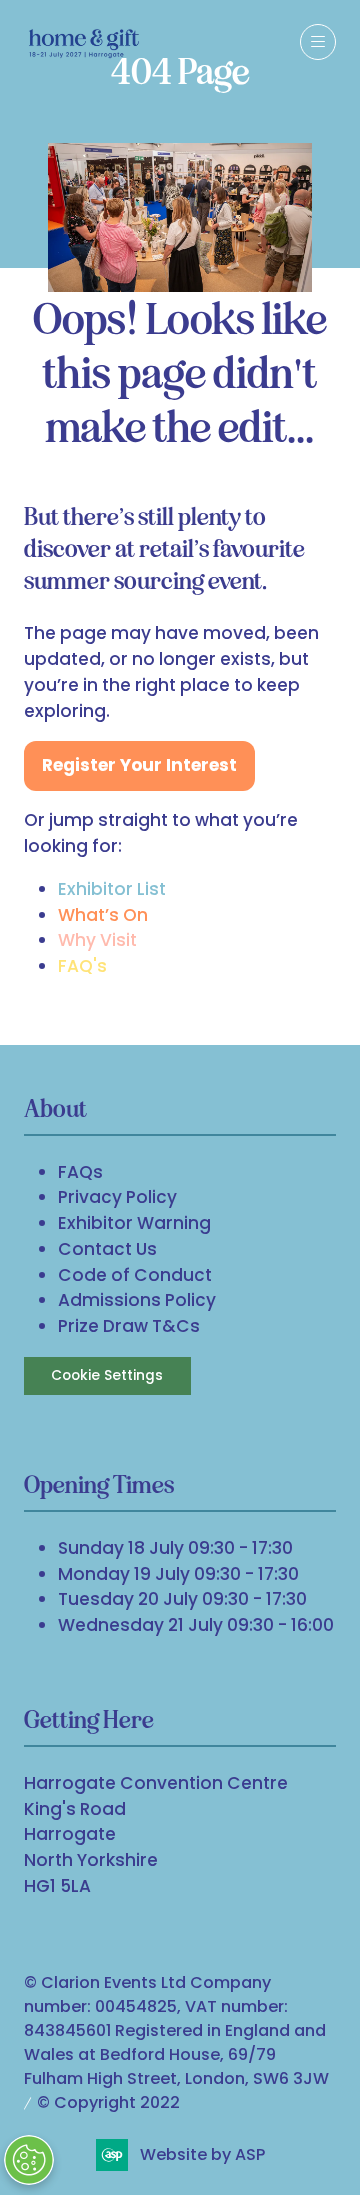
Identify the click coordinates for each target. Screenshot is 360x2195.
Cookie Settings (107, 1375)
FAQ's (82, 966)
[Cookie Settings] (29, 2160)
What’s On (103, 915)
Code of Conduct (135, 1275)
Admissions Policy (137, 1300)
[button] (318, 42)
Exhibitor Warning (134, 1223)
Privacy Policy (117, 1197)
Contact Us (107, 1249)
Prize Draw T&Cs (129, 1326)
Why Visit (97, 940)
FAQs (80, 1172)
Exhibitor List (112, 889)
